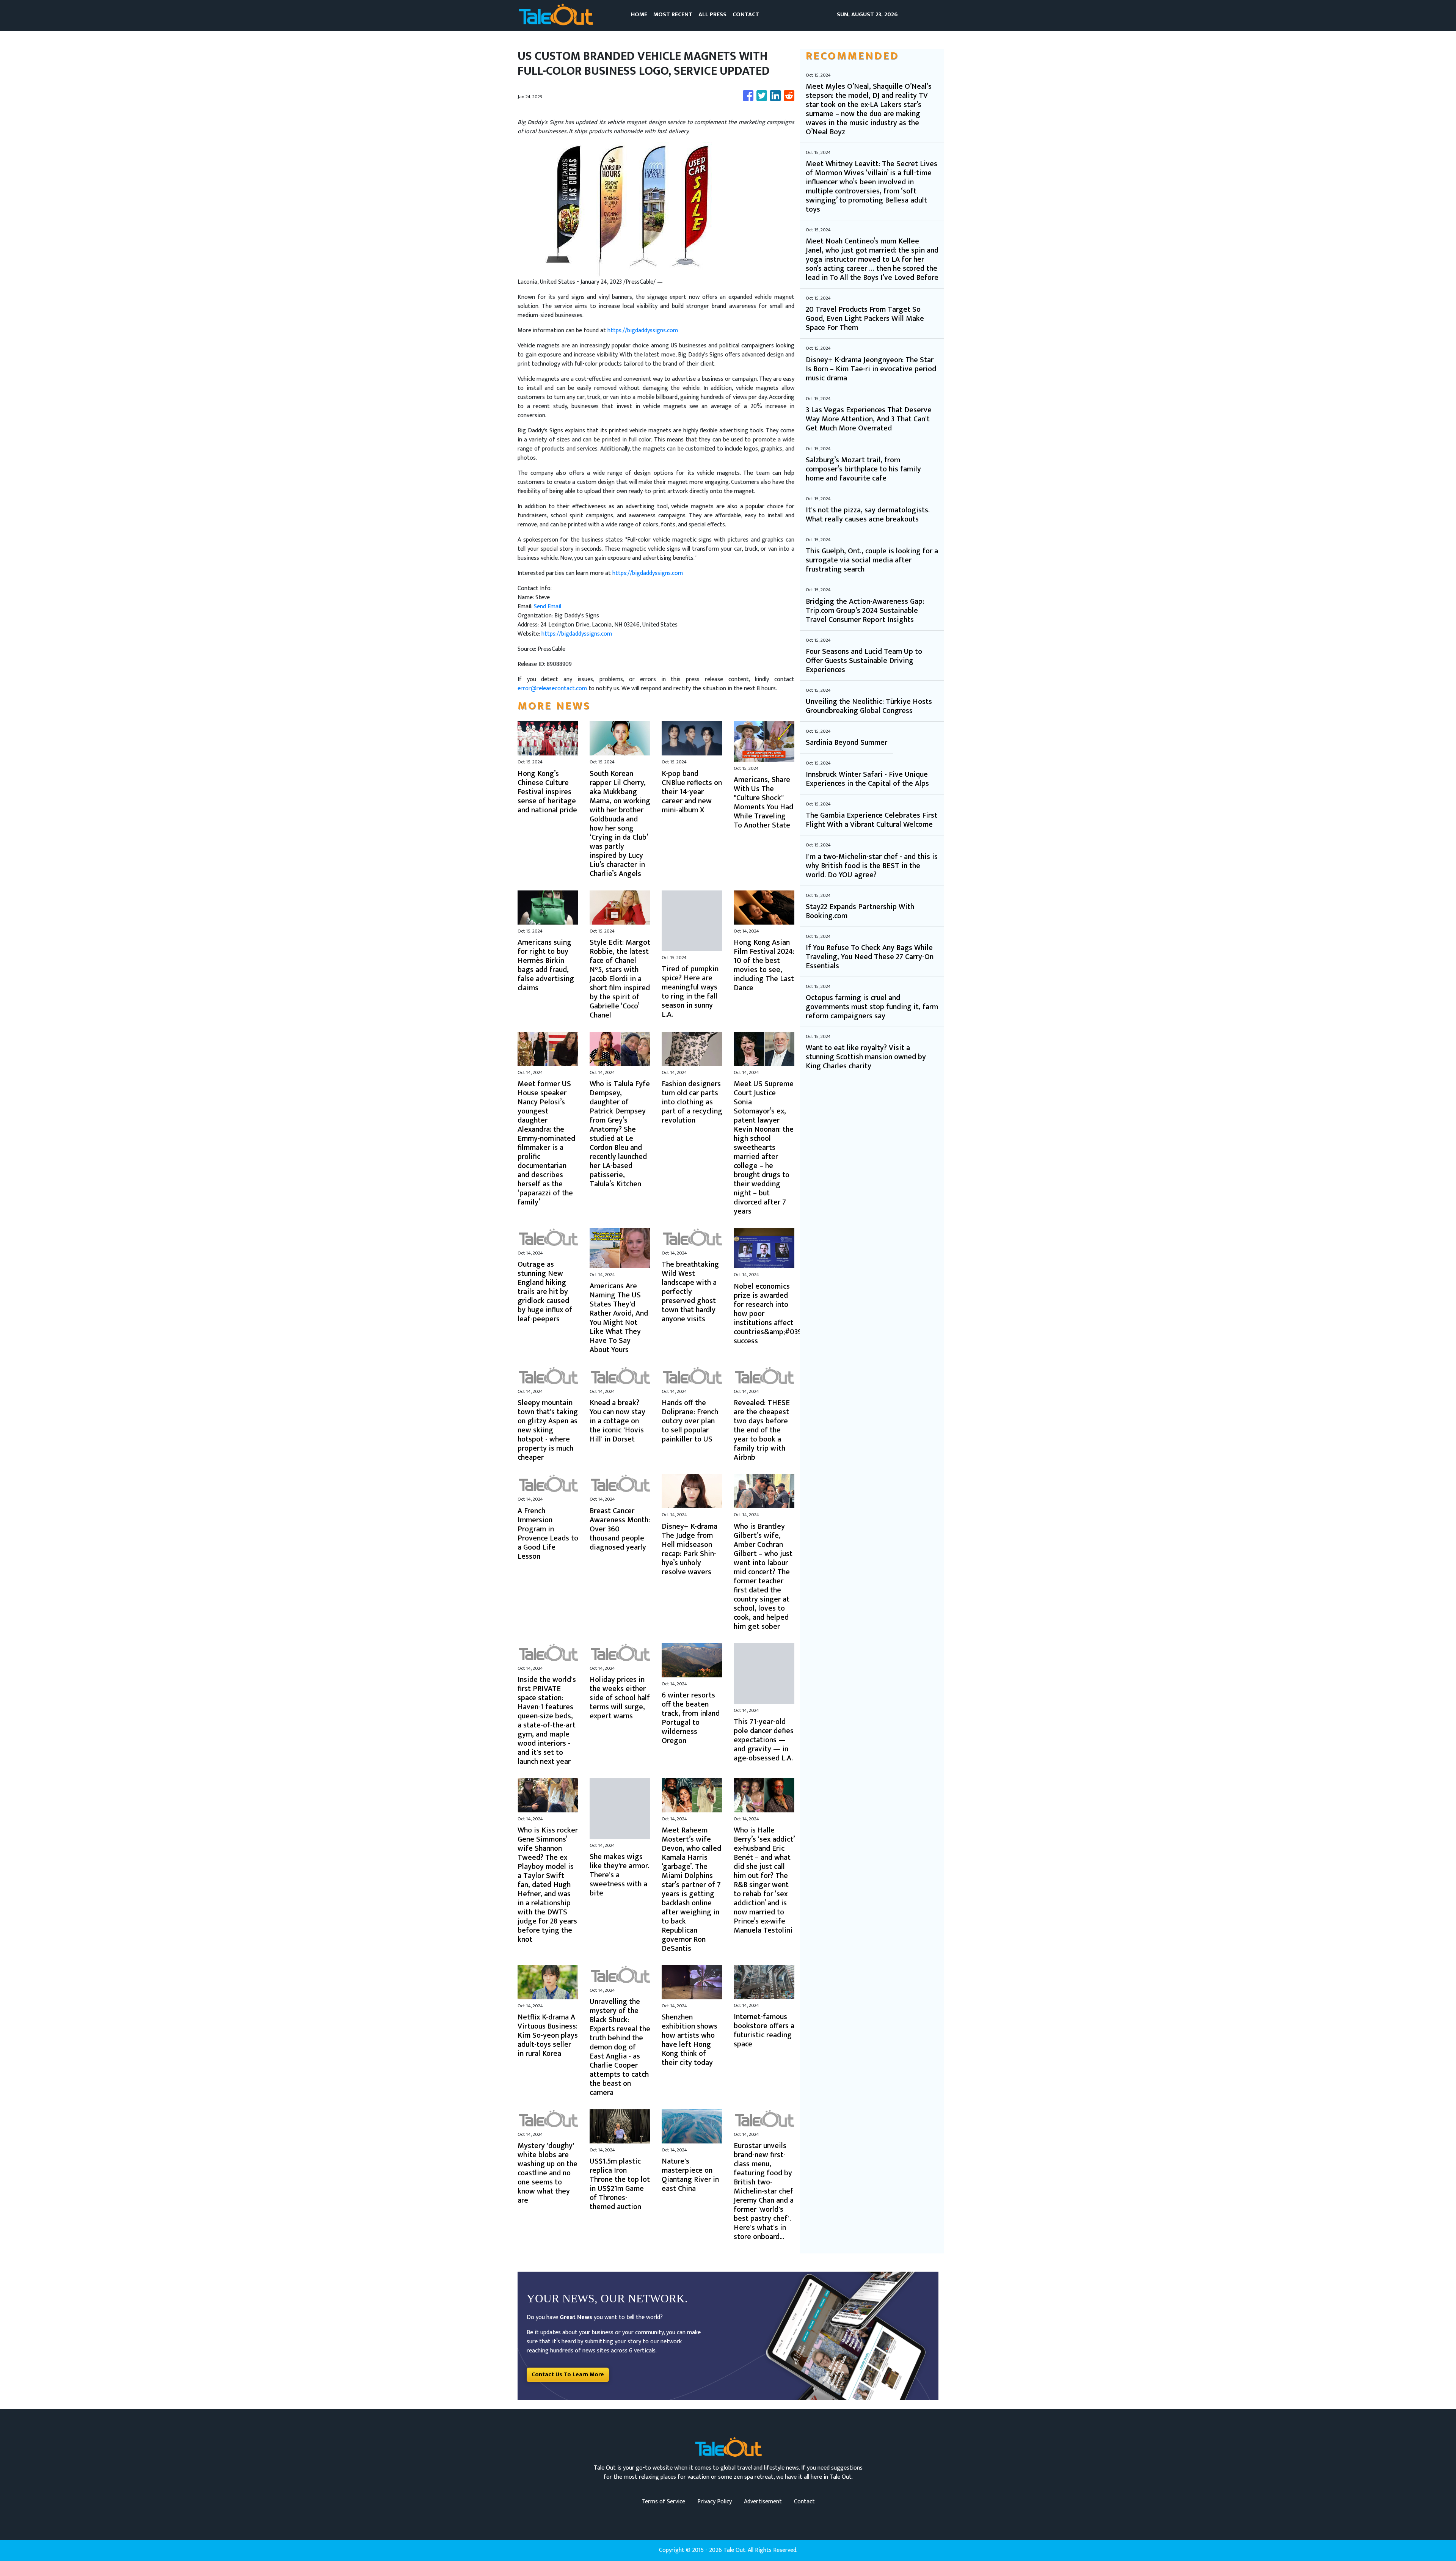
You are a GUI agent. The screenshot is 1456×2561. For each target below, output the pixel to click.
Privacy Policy (715, 2502)
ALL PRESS (712, 15)
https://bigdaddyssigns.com (643, 331)
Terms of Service (663, 2502)
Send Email (548, 607)
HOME (639, 15)
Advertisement (763, 2502)
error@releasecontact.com (552, 689)
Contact (804, 2502)
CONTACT (746, 15)
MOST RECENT (673, 15)
